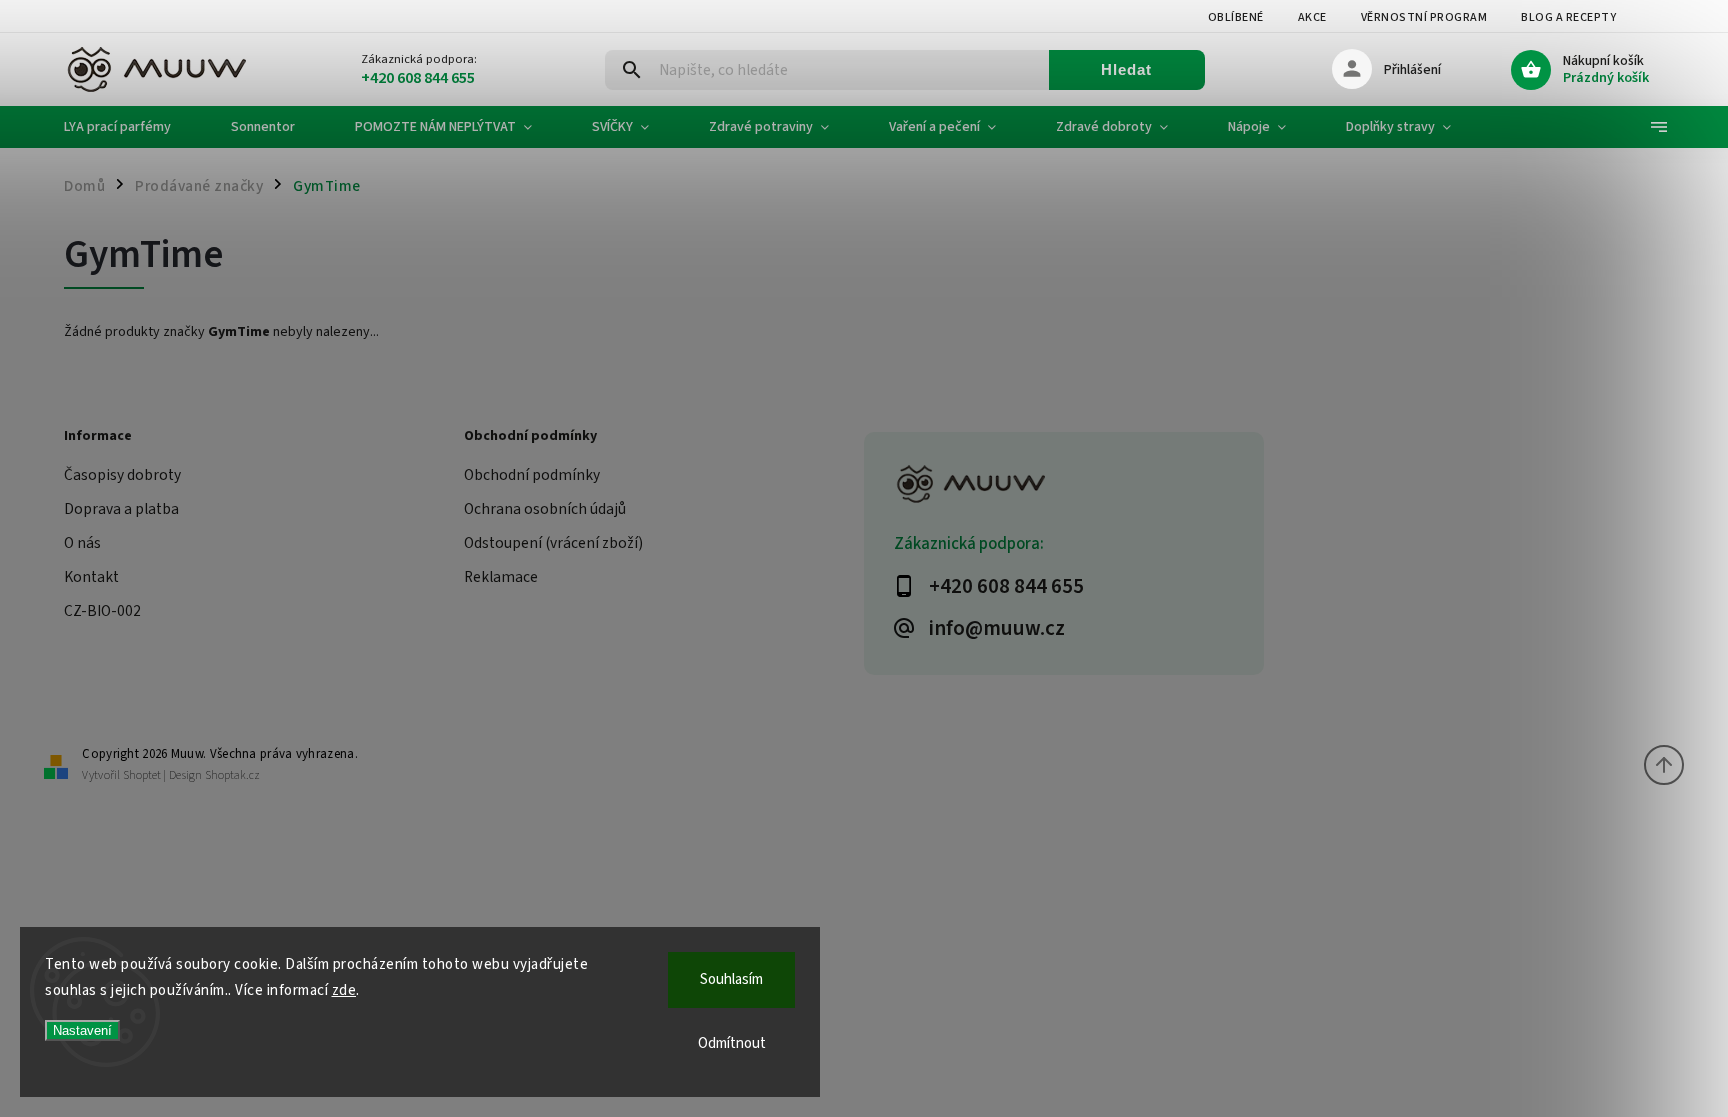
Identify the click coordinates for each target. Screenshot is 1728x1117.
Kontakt (91, 577)
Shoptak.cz (232, 775)
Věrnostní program (1424, 17)
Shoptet (142, 775)
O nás (82, 543)
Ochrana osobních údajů (545, 509)
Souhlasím (731, 979)
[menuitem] (132, 127)
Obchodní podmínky (532, 475)
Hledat (1126, 69)
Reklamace (501, 577)
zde (344, 990)
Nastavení (82, 1030)
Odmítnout (732, 1043)
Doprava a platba (121, 509)
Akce (1312, 17)
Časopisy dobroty (122, 475)
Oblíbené (1236, 17)
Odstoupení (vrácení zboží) (553, 543)
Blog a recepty (1568, 17)
